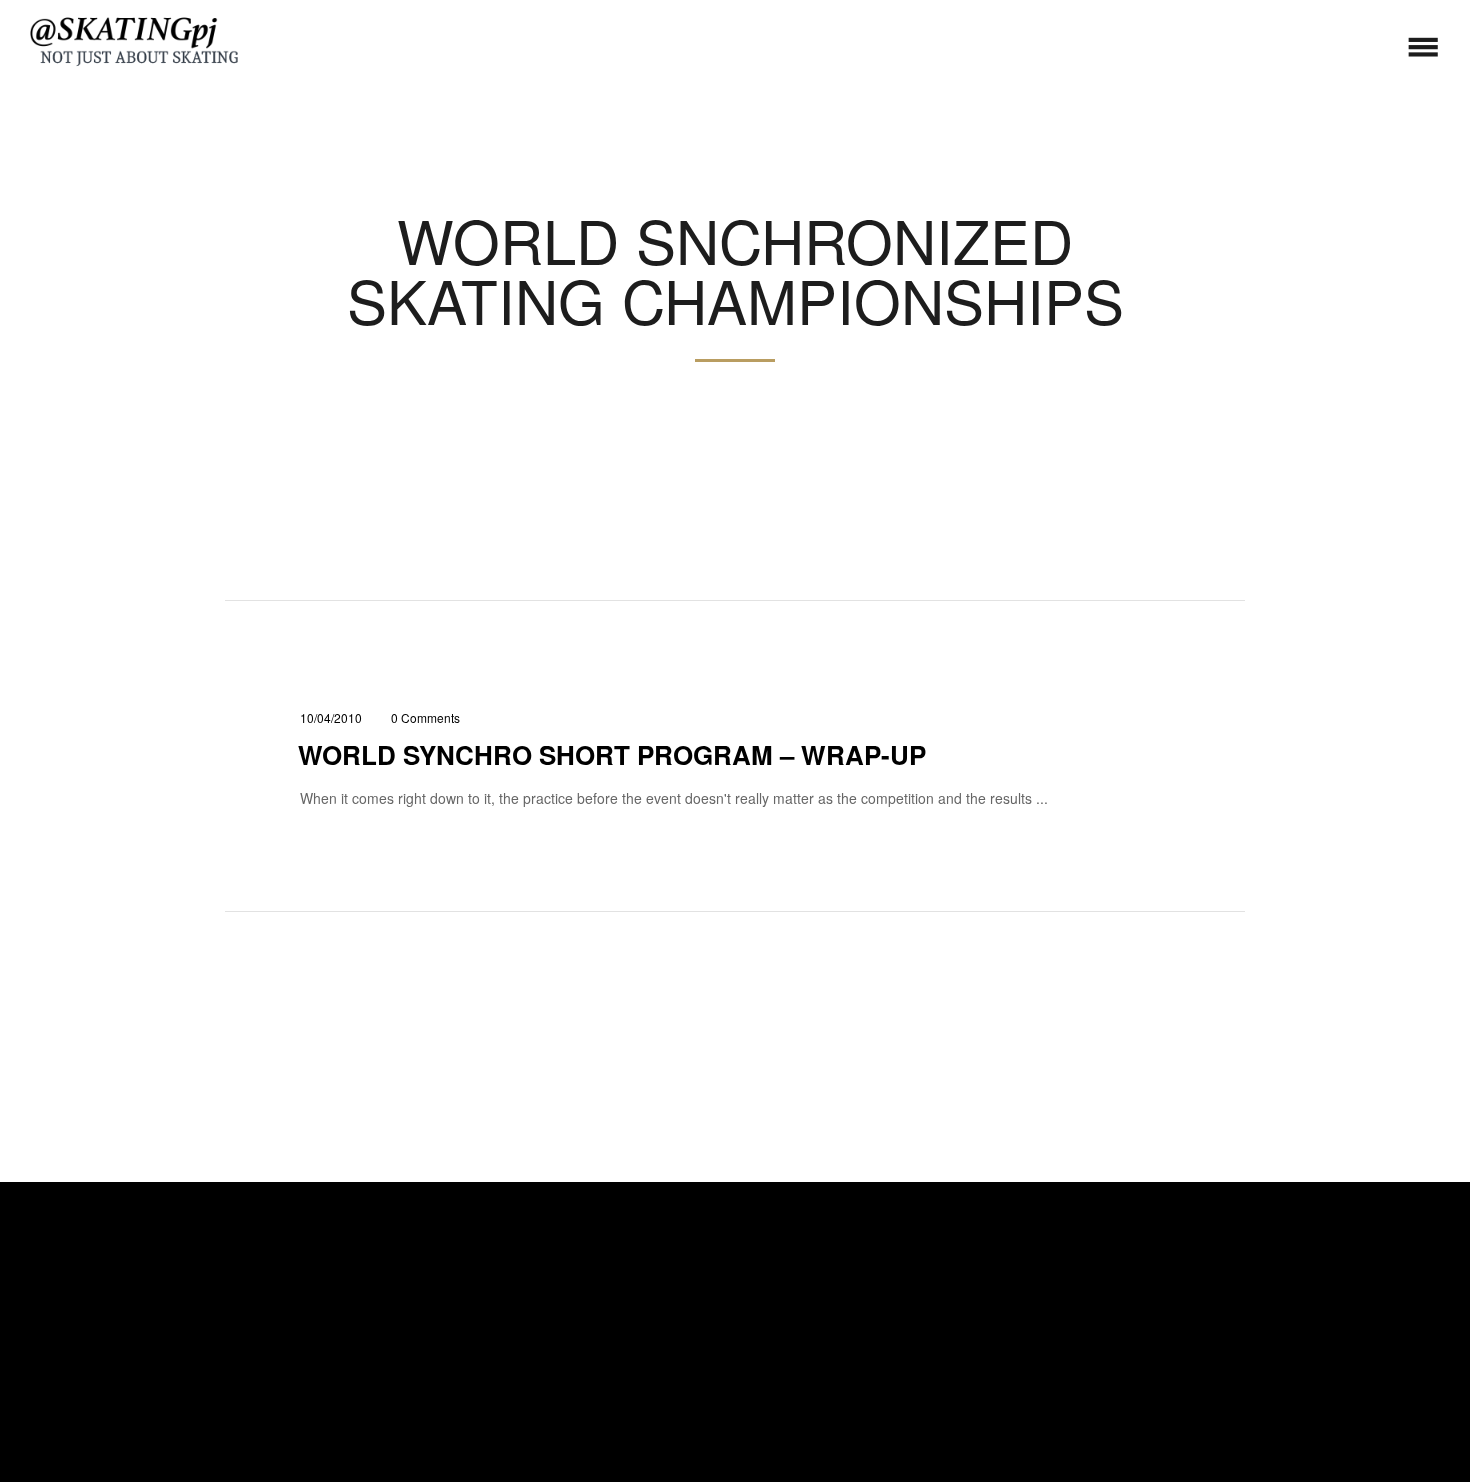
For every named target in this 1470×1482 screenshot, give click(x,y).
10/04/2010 (331, 717)
